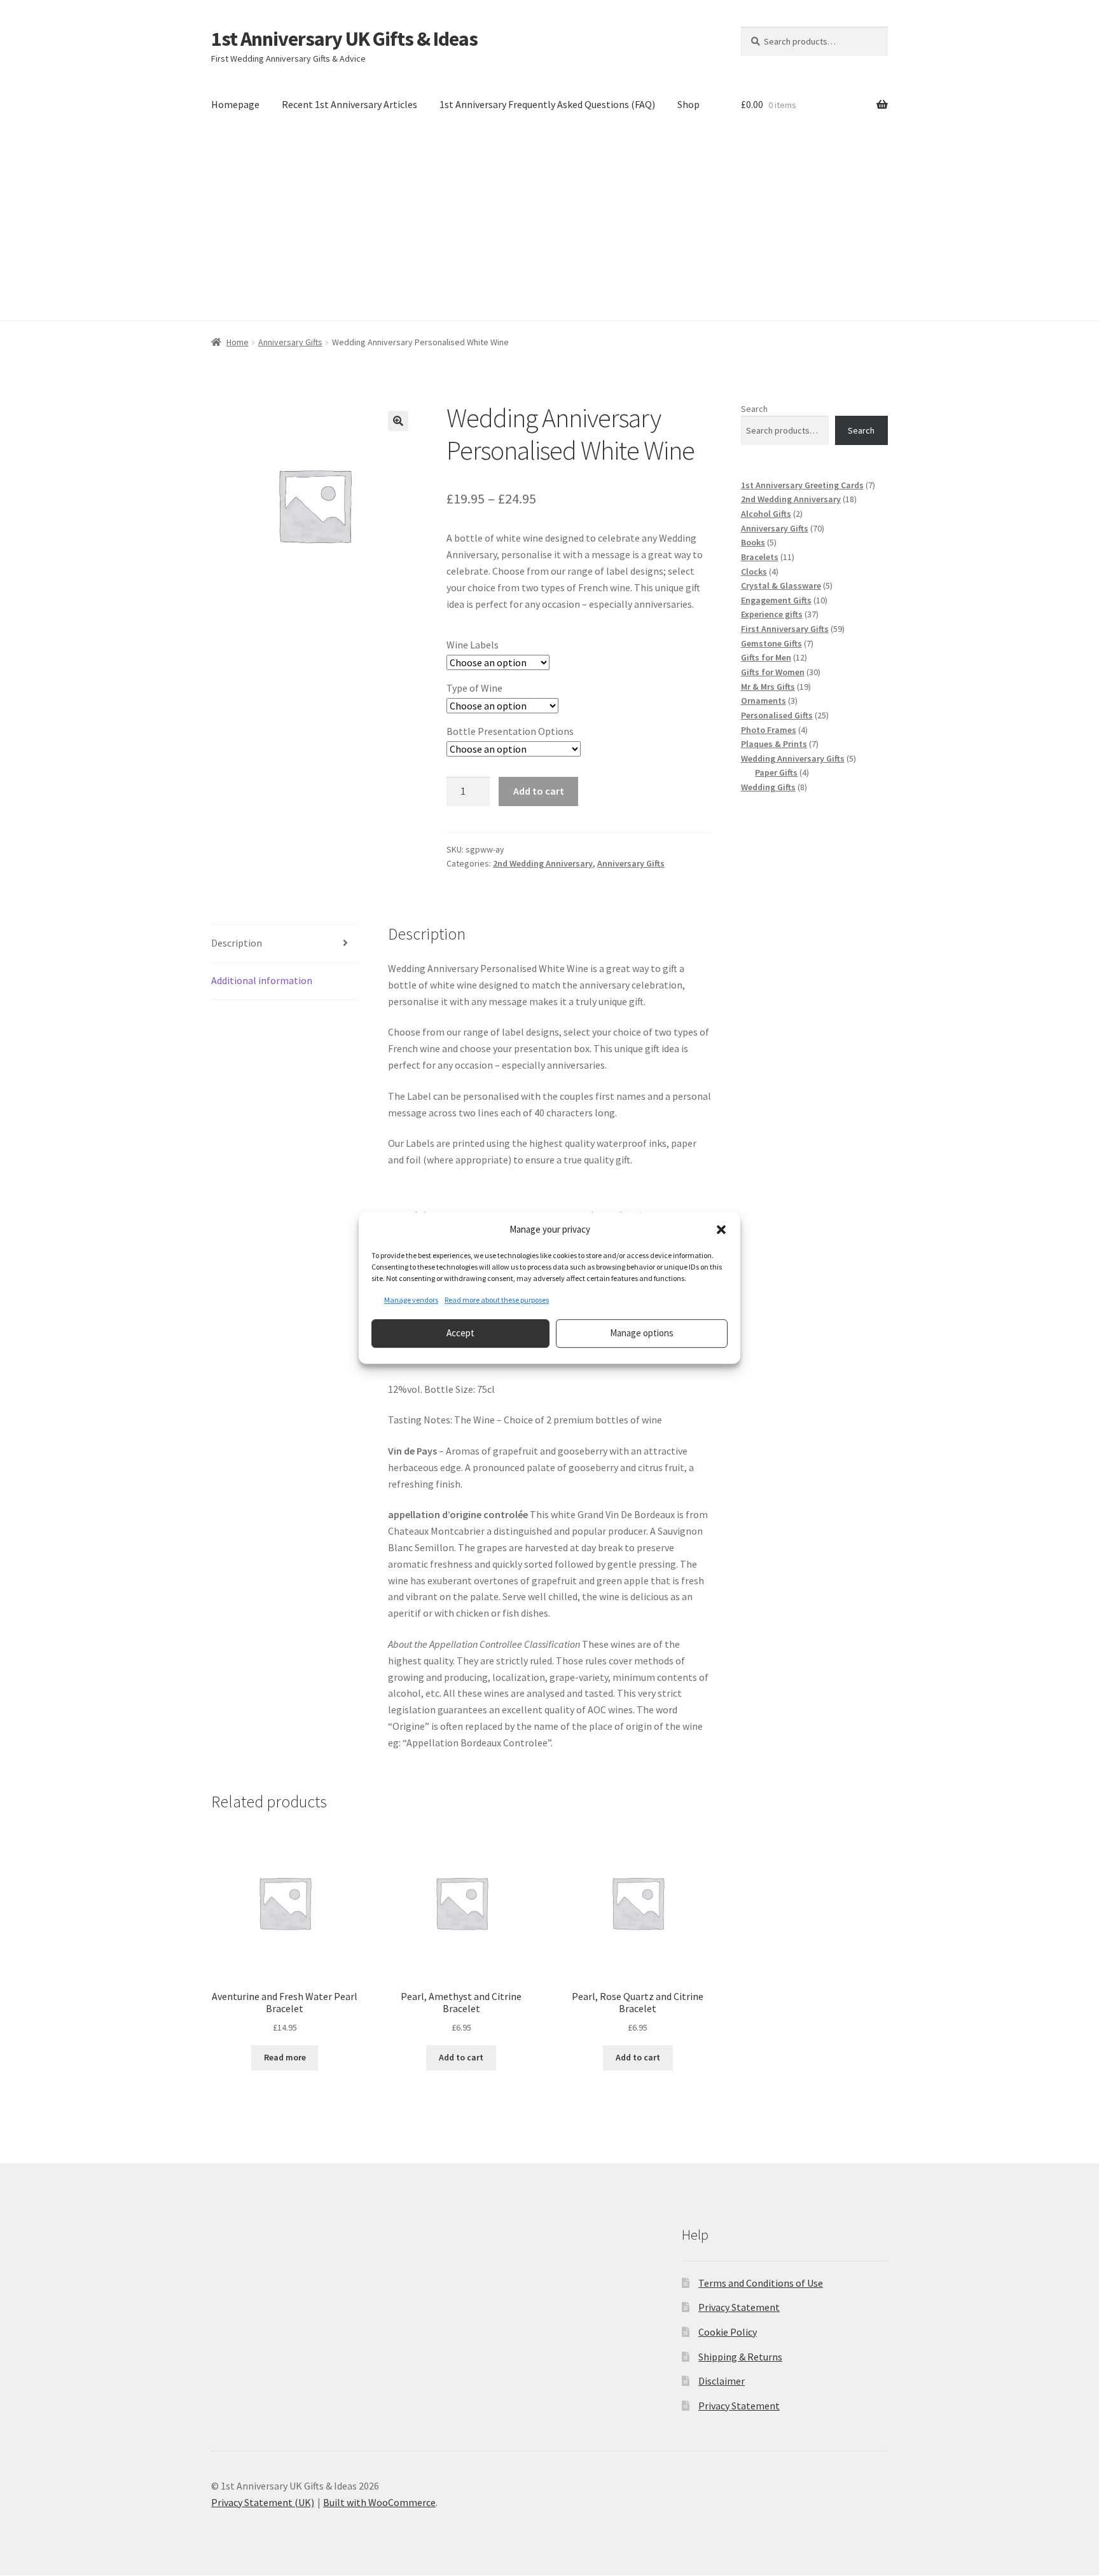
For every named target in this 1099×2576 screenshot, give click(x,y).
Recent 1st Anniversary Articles (349, 104)
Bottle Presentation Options (510, 731)
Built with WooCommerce (379, 2502)
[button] (721, 1230)
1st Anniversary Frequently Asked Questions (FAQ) (547, 104)
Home (238, 342)
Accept (460, 1333)
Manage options (642, 1333)
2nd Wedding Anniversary (543, 863)
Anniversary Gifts (290, 342)
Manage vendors (411, 1300)
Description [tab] (237, 943)
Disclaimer (722, 2381)
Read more (285, 2057)
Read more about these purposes (497, 1300)
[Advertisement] (549, 225)
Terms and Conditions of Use (761, 2283)
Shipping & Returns (740, 2357)
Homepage (235, 104)
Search (754, 409)
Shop (688, 104)
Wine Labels (473, 645)
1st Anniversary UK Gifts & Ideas (344, 39)
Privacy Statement (739, 2307)
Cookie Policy (728, 2332)
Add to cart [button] (461, 2057)
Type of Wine (474, 688)
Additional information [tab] (262, 980)
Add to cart (539, 791)
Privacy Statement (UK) (263, 2502)
